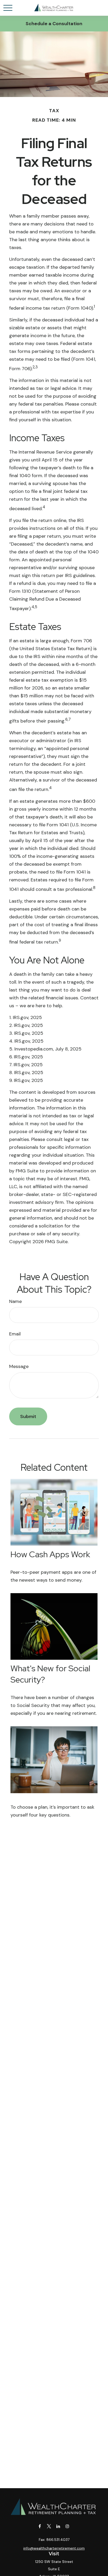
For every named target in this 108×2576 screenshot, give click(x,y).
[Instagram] (67, 2526)
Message (19, 1366)
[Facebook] (40, 2526)
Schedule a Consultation (54, 24)
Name (15, 1301)
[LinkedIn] (58, 2526)
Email (15, 1334)
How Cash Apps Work (50, 1554)
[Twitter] (49, 2526)
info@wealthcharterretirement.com (54, 2548)
